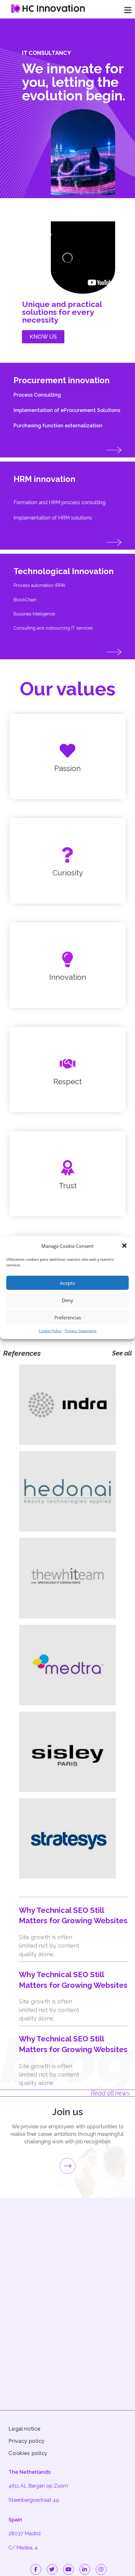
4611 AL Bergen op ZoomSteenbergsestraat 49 (38, 2486)
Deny (67, 1300)
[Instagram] (101, 2569)
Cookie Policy (50, 1331)
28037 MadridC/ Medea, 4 (24, 2534)
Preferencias (68, 1317)
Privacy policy (27, 2441)
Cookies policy (28, 2453)
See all (122, 1353)
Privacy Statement (81, 1331)
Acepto (67, 1283)
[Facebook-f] (36, 2569)
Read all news (110, 2093)
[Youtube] (68, 2569)
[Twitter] (52, 2569)
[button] (125, 1246)
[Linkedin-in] (85, 2569)
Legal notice (24, 2429)
